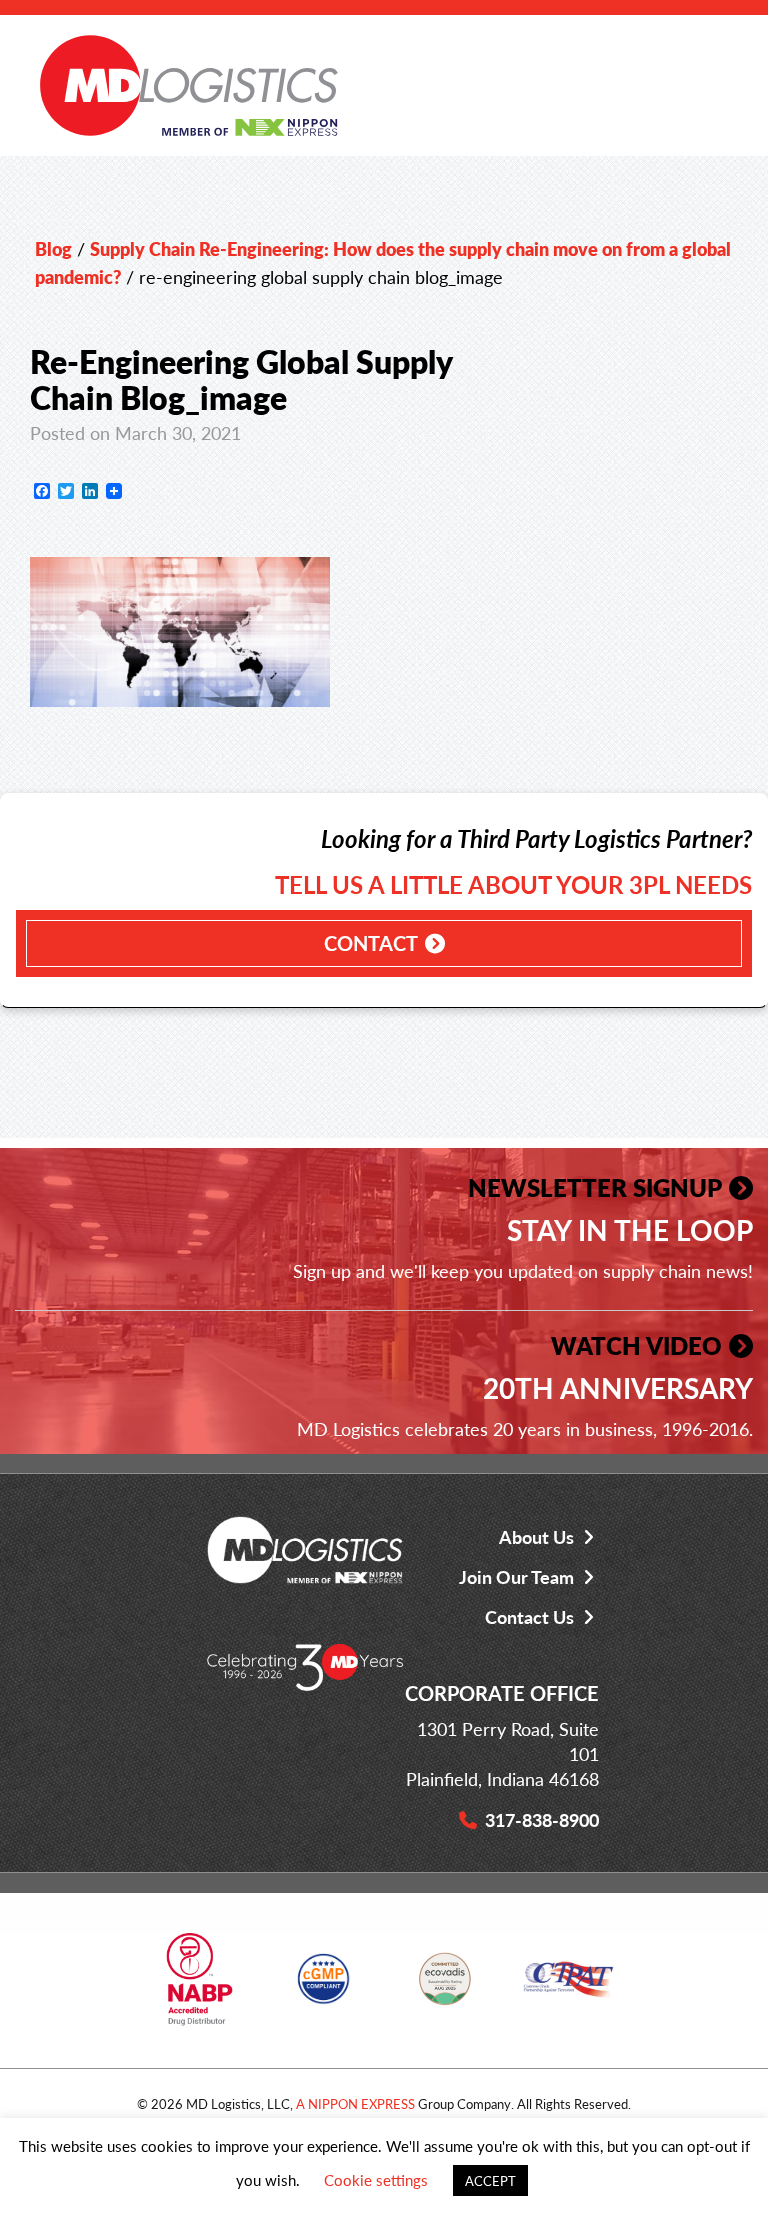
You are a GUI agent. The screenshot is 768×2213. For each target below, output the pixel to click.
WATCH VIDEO (636, 1345)
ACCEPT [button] (490, 2180)
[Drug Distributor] (199, 1986)
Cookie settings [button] (376, 2179)
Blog (53, 248)
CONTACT (371, 943)
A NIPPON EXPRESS (355, 2103)
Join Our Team (516, 1576)
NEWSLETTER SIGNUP (595, 1187)
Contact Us (529, 1616)
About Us (536, 1536)
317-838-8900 (542, 1819)
